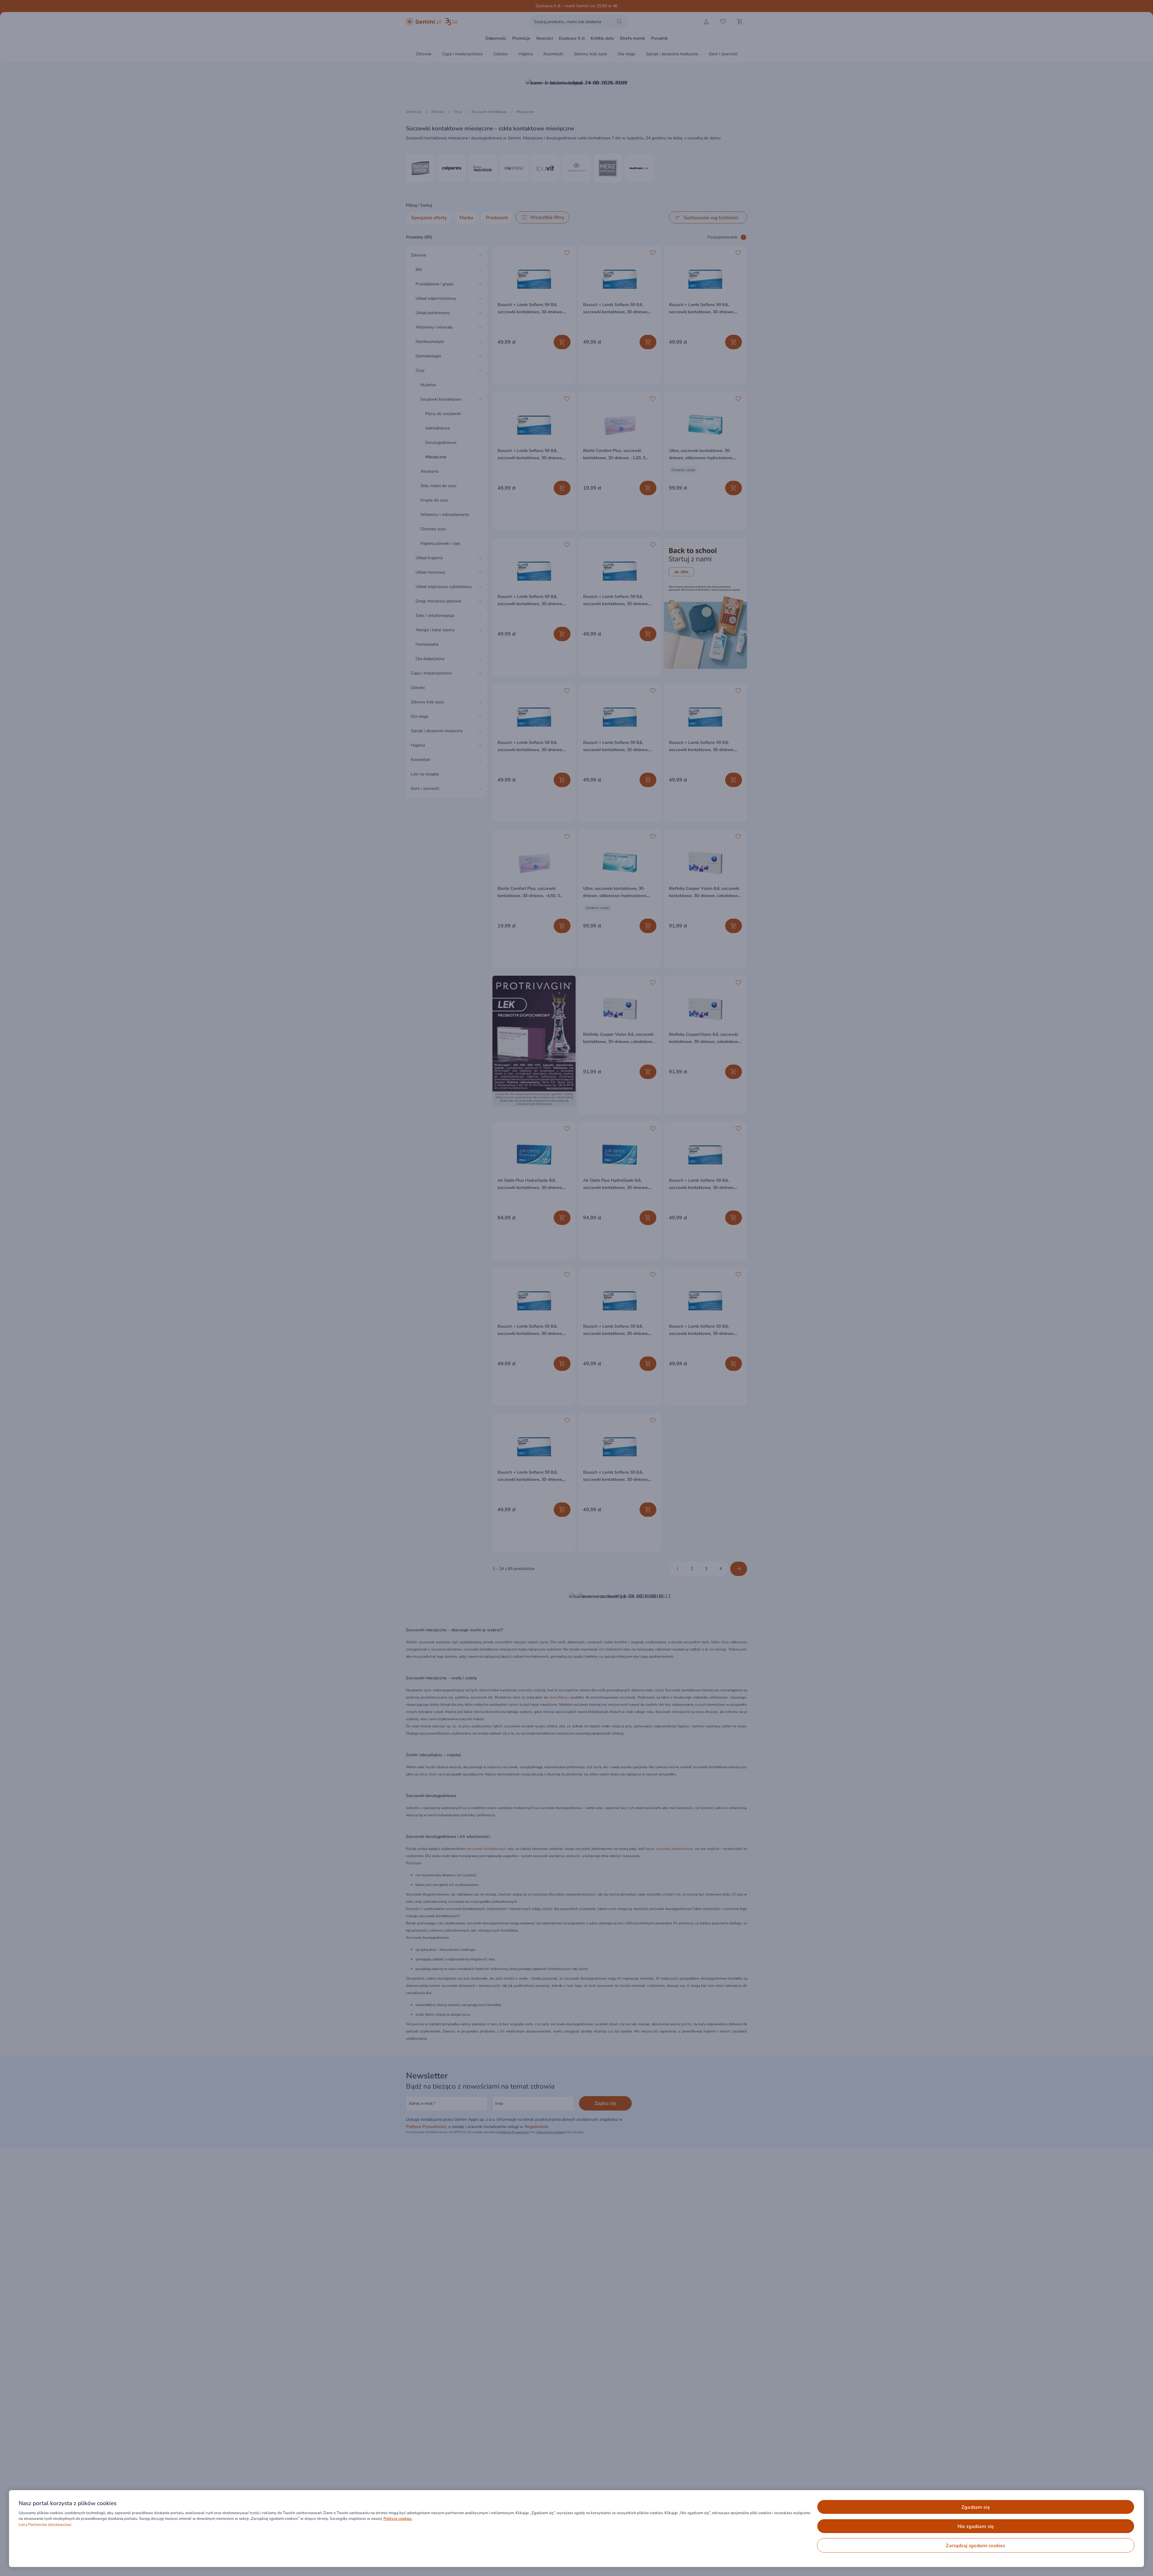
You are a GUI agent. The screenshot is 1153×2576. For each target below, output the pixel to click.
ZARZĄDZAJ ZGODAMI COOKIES (976, 2546)
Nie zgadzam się (976, 2526)
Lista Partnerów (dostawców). (45, 2525)
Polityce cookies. (398, 2519)
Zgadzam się (976, 2507)
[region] (576, 2529)
